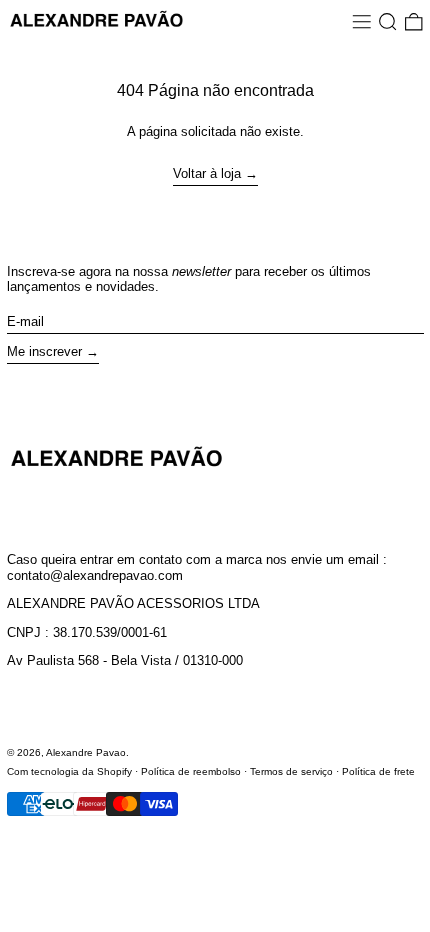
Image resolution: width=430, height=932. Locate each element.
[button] (388, 21)
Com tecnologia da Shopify (69, 771)
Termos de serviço (291, 771)
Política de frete (378, 771)
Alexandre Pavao (86, 752)
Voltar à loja (207, 173)
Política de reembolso (191, 771)
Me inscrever (44, 351)
